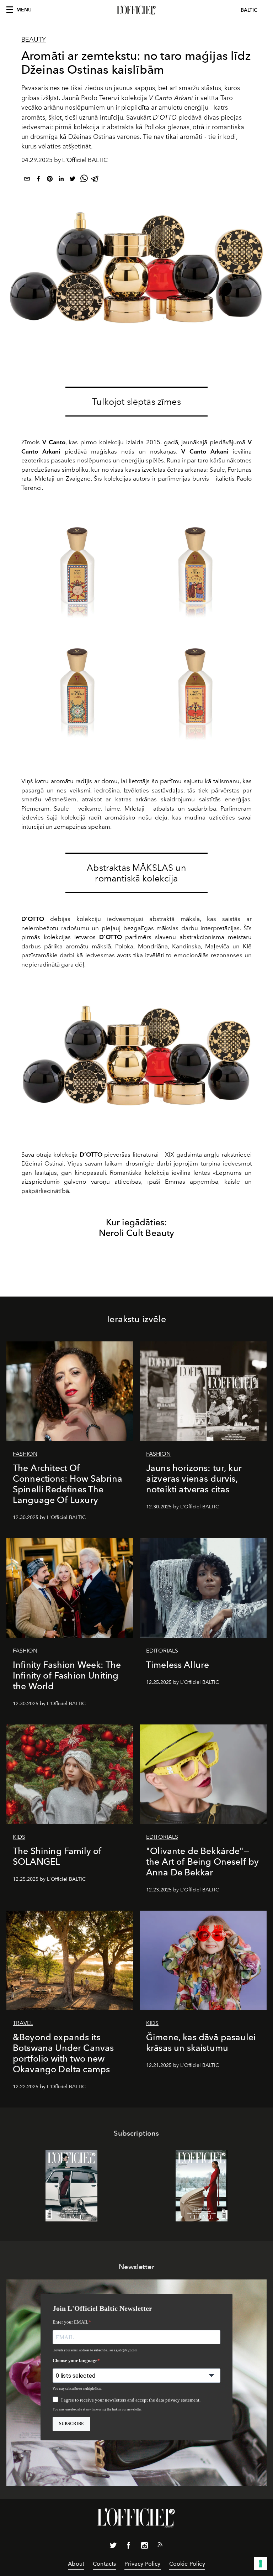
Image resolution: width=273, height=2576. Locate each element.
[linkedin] (61, 180)
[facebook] (38, 180)
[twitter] (73, 180)
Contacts (104, 2564)
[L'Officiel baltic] (136, 10)
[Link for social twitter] (113, 2547)
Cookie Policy (187, 2564)
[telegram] (95, 180)
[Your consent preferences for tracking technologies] (261, 2564)
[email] (27, 180)
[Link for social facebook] (129, 2547)
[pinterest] (50, 180)
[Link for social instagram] (144, 2547)
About (76, 2564)
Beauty (34, 40)
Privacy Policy (142, 2564)
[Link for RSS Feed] (160, 2546)
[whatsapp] (84, 180)
